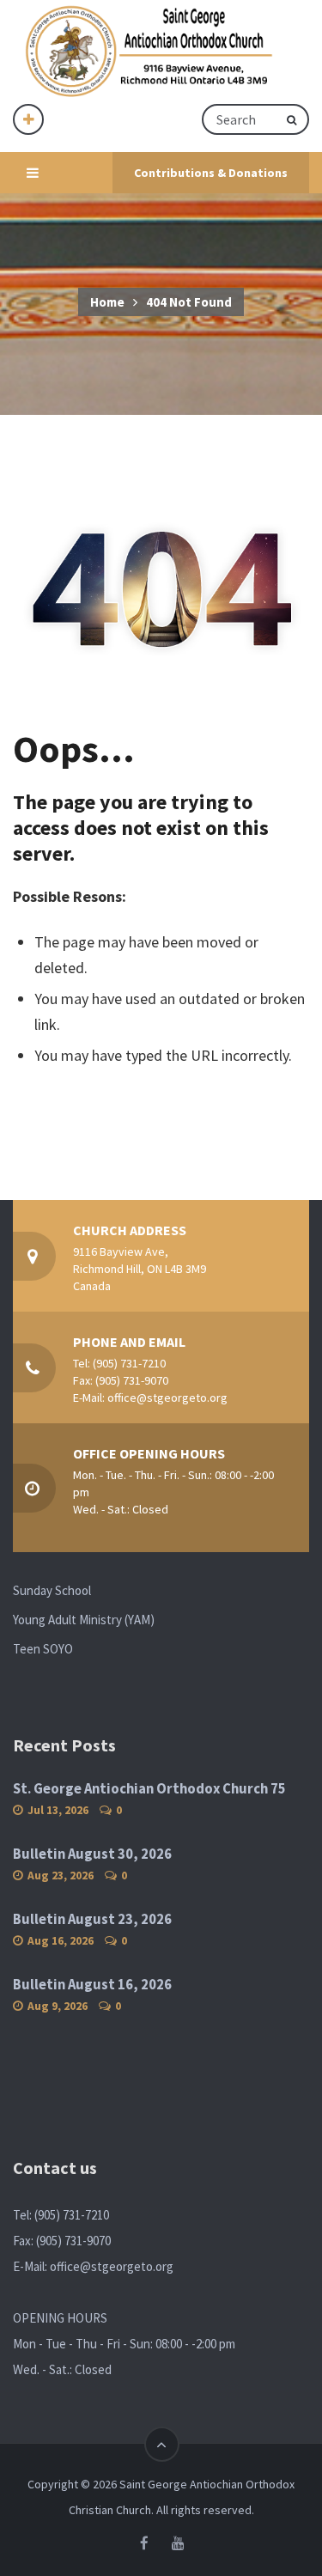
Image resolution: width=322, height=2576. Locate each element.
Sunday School (52, 1590)
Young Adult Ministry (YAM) (84, 1620)
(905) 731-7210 (129, 1363)
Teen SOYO (43, 1649)
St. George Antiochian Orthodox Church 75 (149, 1789)
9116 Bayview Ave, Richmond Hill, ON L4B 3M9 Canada (140, 1269)
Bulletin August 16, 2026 (92, 1985)
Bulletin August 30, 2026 (92, 1854)
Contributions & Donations (211, 173)
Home (107, 302)
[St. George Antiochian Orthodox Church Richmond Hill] (150, 52)
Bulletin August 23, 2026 (92, 1919)
